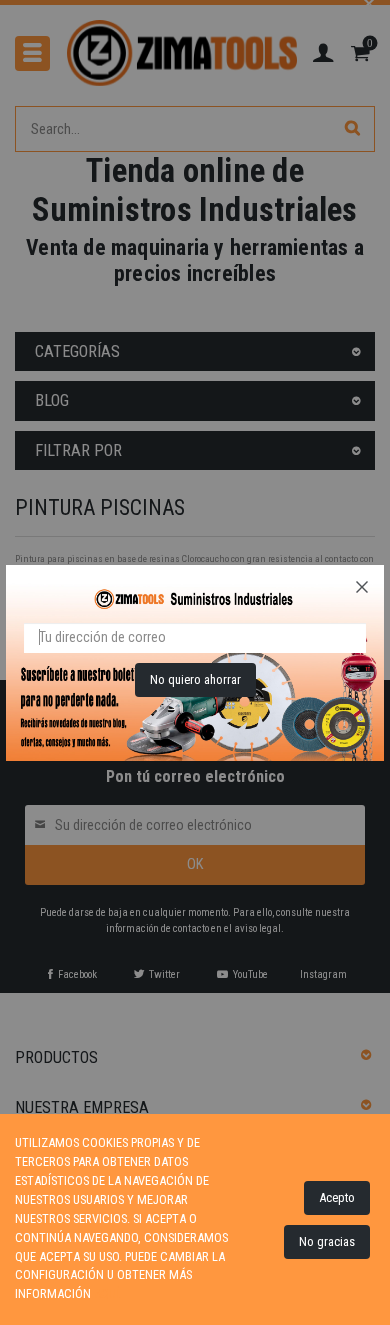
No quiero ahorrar (195, 679)
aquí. (108, 1293)
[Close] (362, 587)
